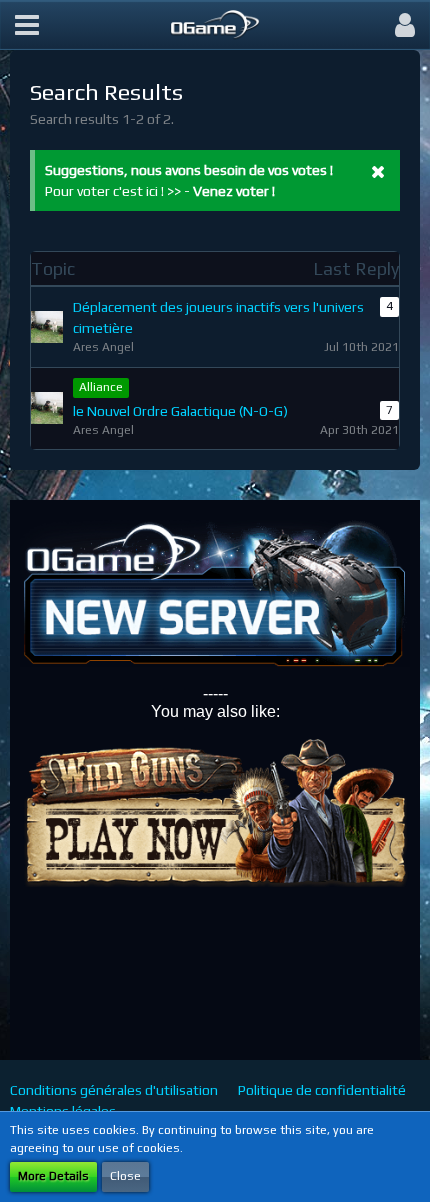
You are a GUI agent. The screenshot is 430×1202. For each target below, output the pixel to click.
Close (125, 1176)
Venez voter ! (234, 191)
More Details (53, 1176)
